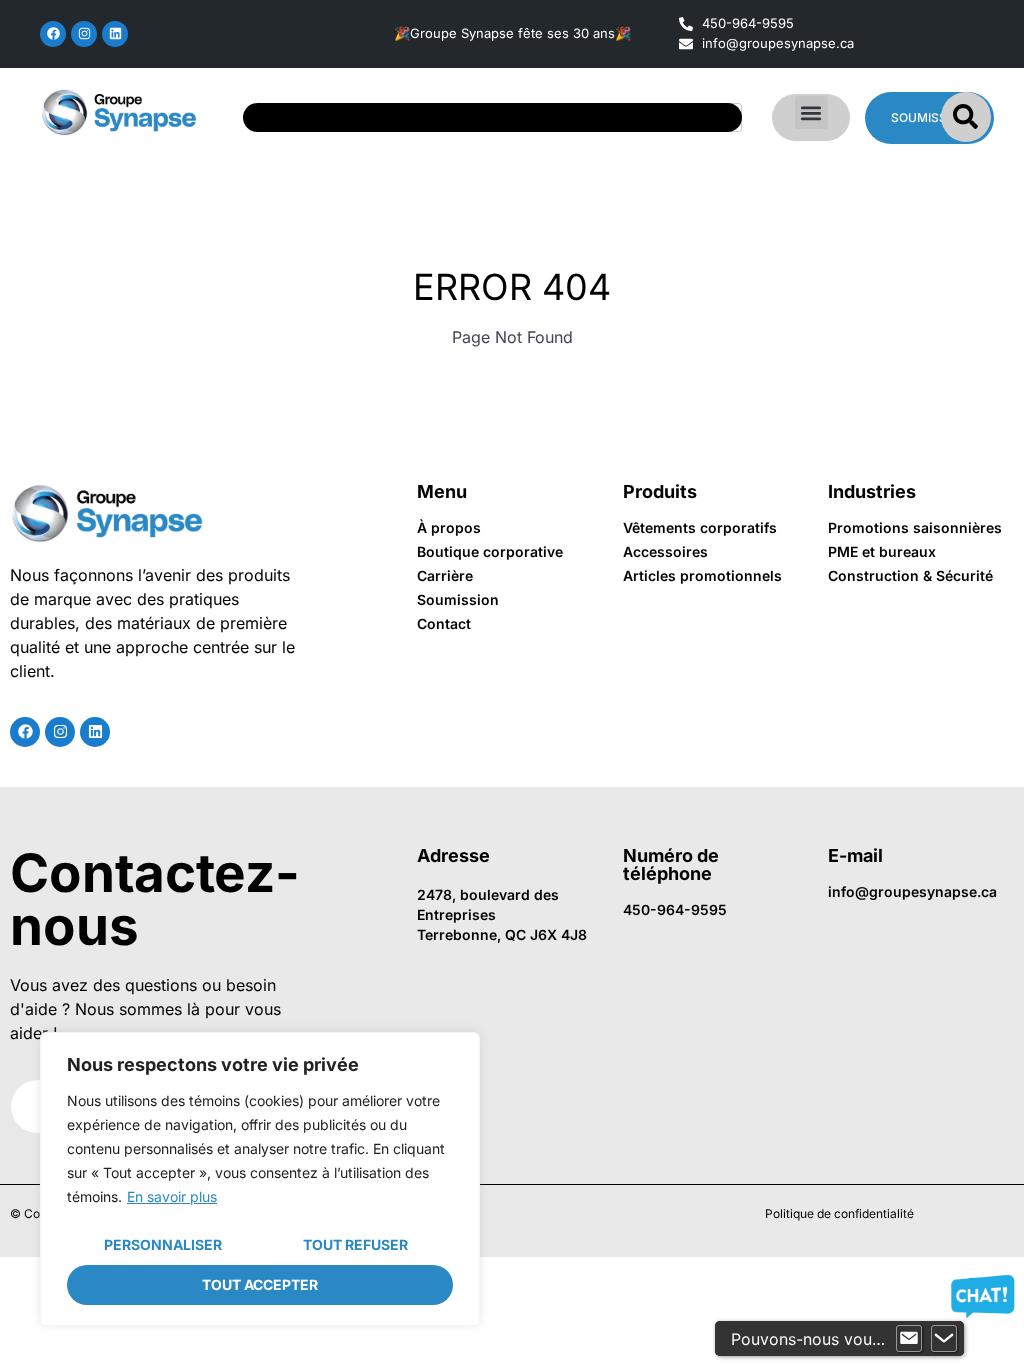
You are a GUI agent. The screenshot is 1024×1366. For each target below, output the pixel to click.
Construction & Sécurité (910, 575)
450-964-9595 (675, 909)
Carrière (445, 575)
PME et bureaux (882, 551)
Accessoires (665, 551)
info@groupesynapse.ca (912, 891)
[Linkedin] (115, 34)
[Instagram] (84, 34)
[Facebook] (53, 34)
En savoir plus (172, 1196)
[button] (811, 112)
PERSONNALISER (163, 1244)
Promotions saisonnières (915, 527)
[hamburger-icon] (719, 117)
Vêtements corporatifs (700, 527)
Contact (444, 623)
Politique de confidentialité (839, 1213)
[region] (260, 1179)
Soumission (458, 599)
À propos (449, 527)
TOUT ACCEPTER (260, 1284)
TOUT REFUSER (355, 1244)
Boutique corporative (490, 551)
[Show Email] (909, 1339)
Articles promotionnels (702, 575)
